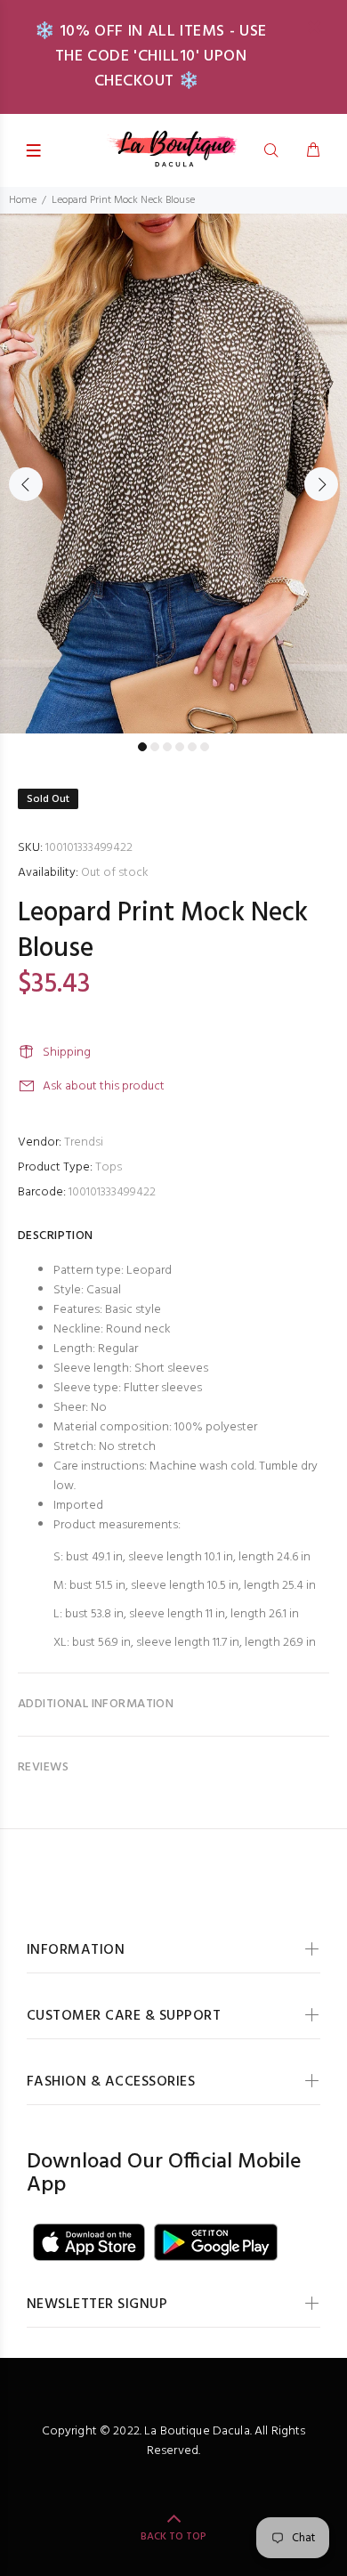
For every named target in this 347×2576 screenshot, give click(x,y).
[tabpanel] (173, 474)
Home (23, 200)
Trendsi (84, 1142)
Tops (109, 1167)
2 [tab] (155, 747)
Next (321, 484)
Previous (26, 484)
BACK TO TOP (173, 2537)
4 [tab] (180, 747)
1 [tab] (142, 747)
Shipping (67, 1053)
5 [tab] (192, 747)
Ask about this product (104, 1086)
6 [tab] (205, 747)
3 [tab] (167, 747)
